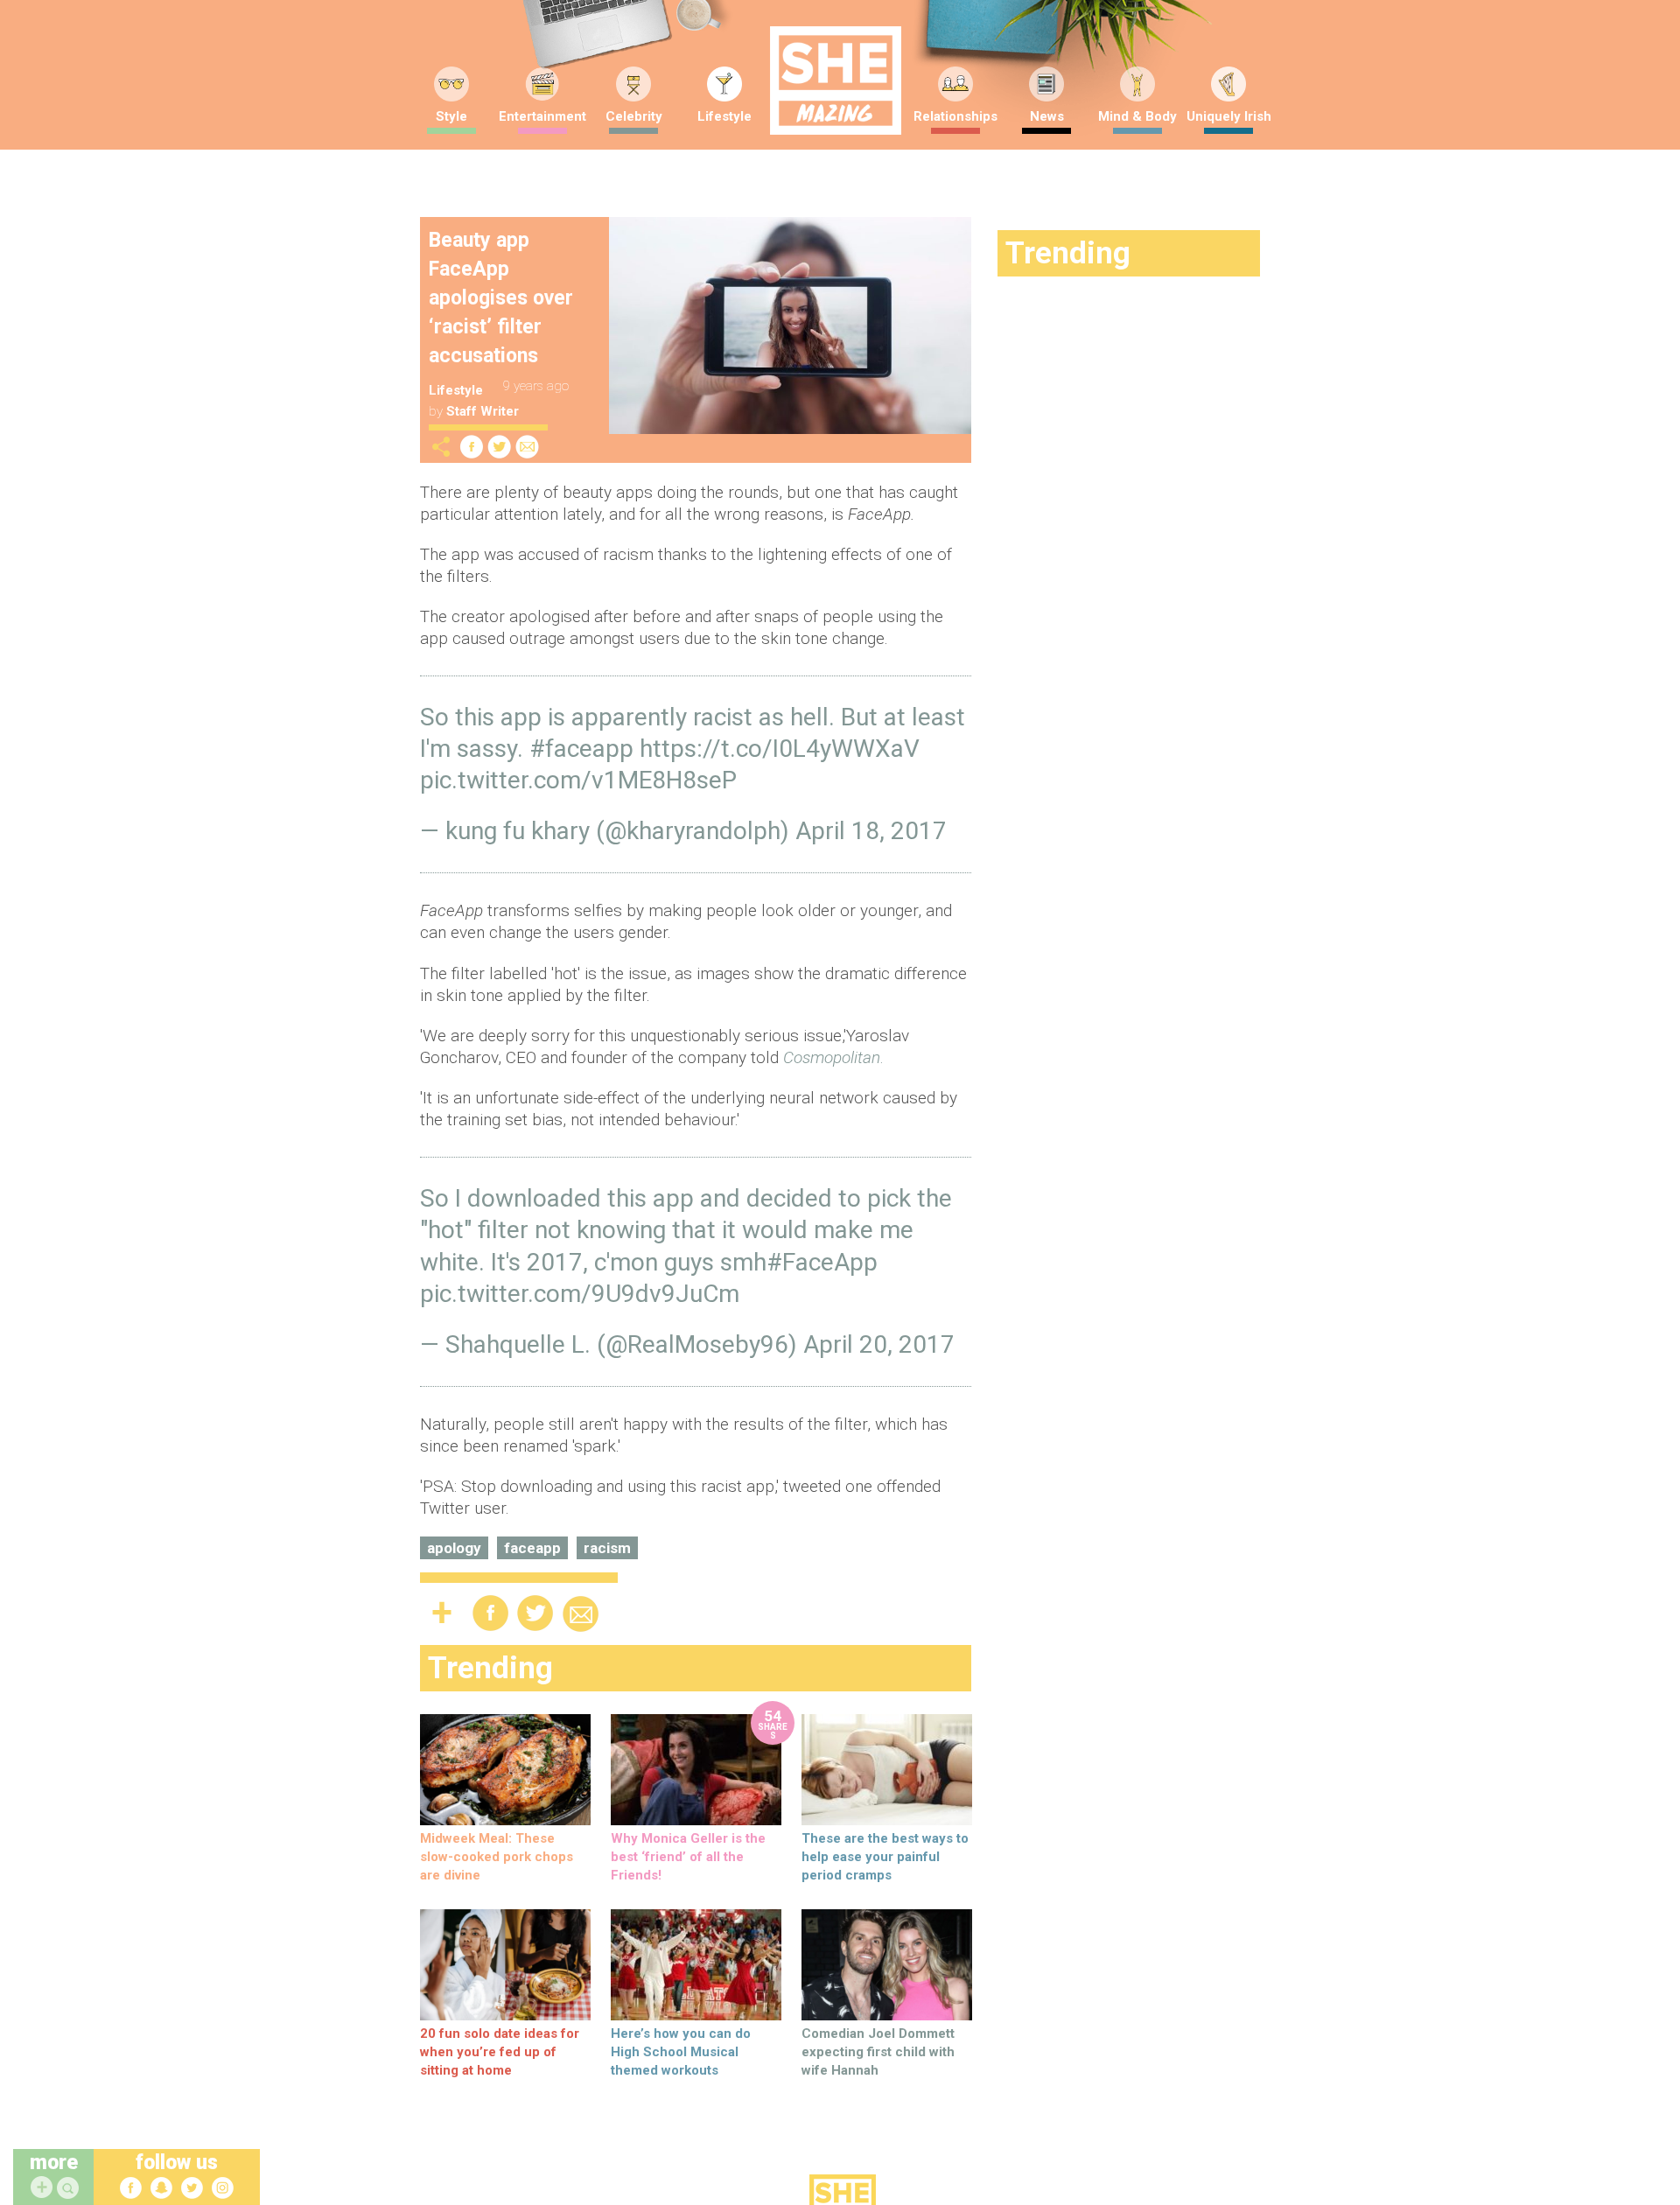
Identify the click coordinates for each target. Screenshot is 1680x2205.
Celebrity (634, 116)
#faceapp (581, 749)
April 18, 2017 (871, 831)
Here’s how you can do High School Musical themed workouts (681, 2052)
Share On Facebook (472, 447)
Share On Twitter (500, 447)
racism (607, 1548)
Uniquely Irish (1229, 116)
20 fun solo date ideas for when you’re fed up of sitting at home (500, 2052)
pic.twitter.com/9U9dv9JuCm (580, 1294)
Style (451, 116)
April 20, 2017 (879, 1344)
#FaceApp (822, 1262)
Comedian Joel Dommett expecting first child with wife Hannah (878, 2052)
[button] (70, 2189)
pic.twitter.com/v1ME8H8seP (578, 780)
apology (454, 1548)
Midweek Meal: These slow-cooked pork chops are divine (497, 1857)
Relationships (955, 116)
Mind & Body (1137, 116)
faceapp (532, 1548)
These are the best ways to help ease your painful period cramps (885, 1857)
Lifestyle (724, 116)
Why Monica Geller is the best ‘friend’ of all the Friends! (688, 1857)
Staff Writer (483, 411)
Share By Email (528, 447)
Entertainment (542, 116)
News (1047, 116)
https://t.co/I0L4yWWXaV (780, 749)
